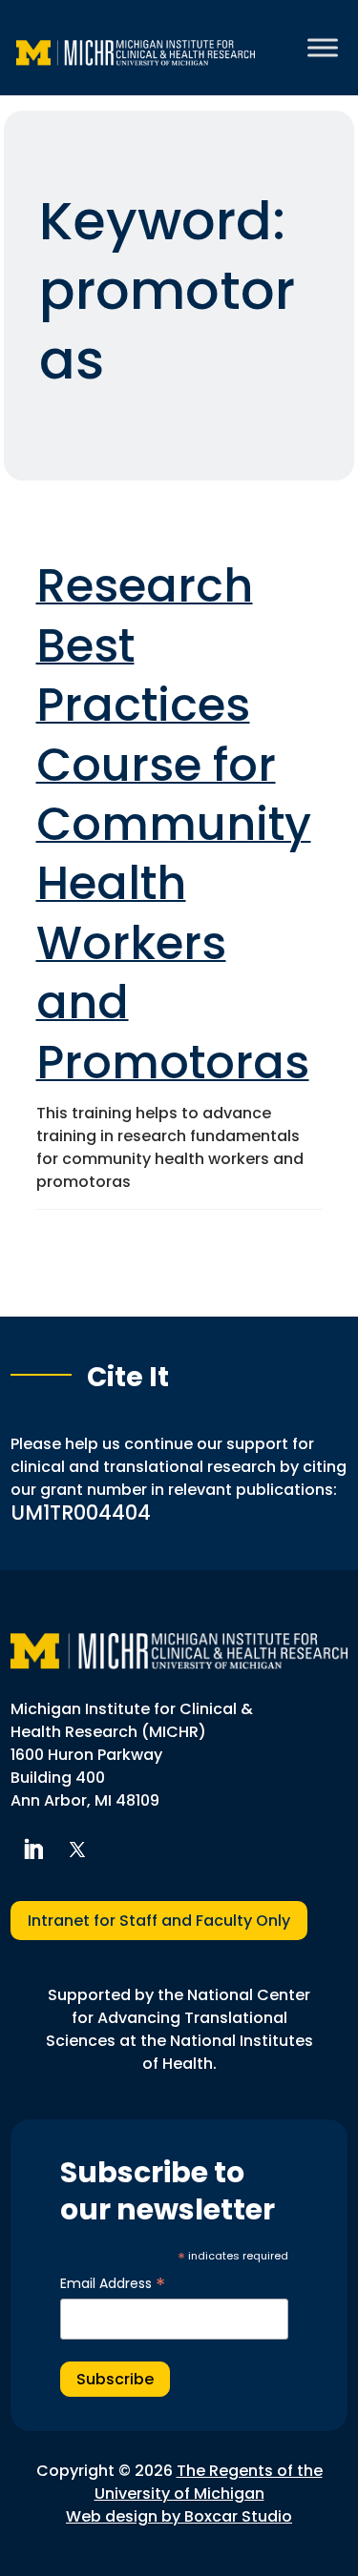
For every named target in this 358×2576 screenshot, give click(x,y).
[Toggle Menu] (323, 47)
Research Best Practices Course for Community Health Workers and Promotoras (174, 824)
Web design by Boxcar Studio (179, 2516)
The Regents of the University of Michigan (209, 2482)
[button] (32, 1850)
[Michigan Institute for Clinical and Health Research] (136, 48)
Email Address (113, 2284)
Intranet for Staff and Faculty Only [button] (159, 1921)
